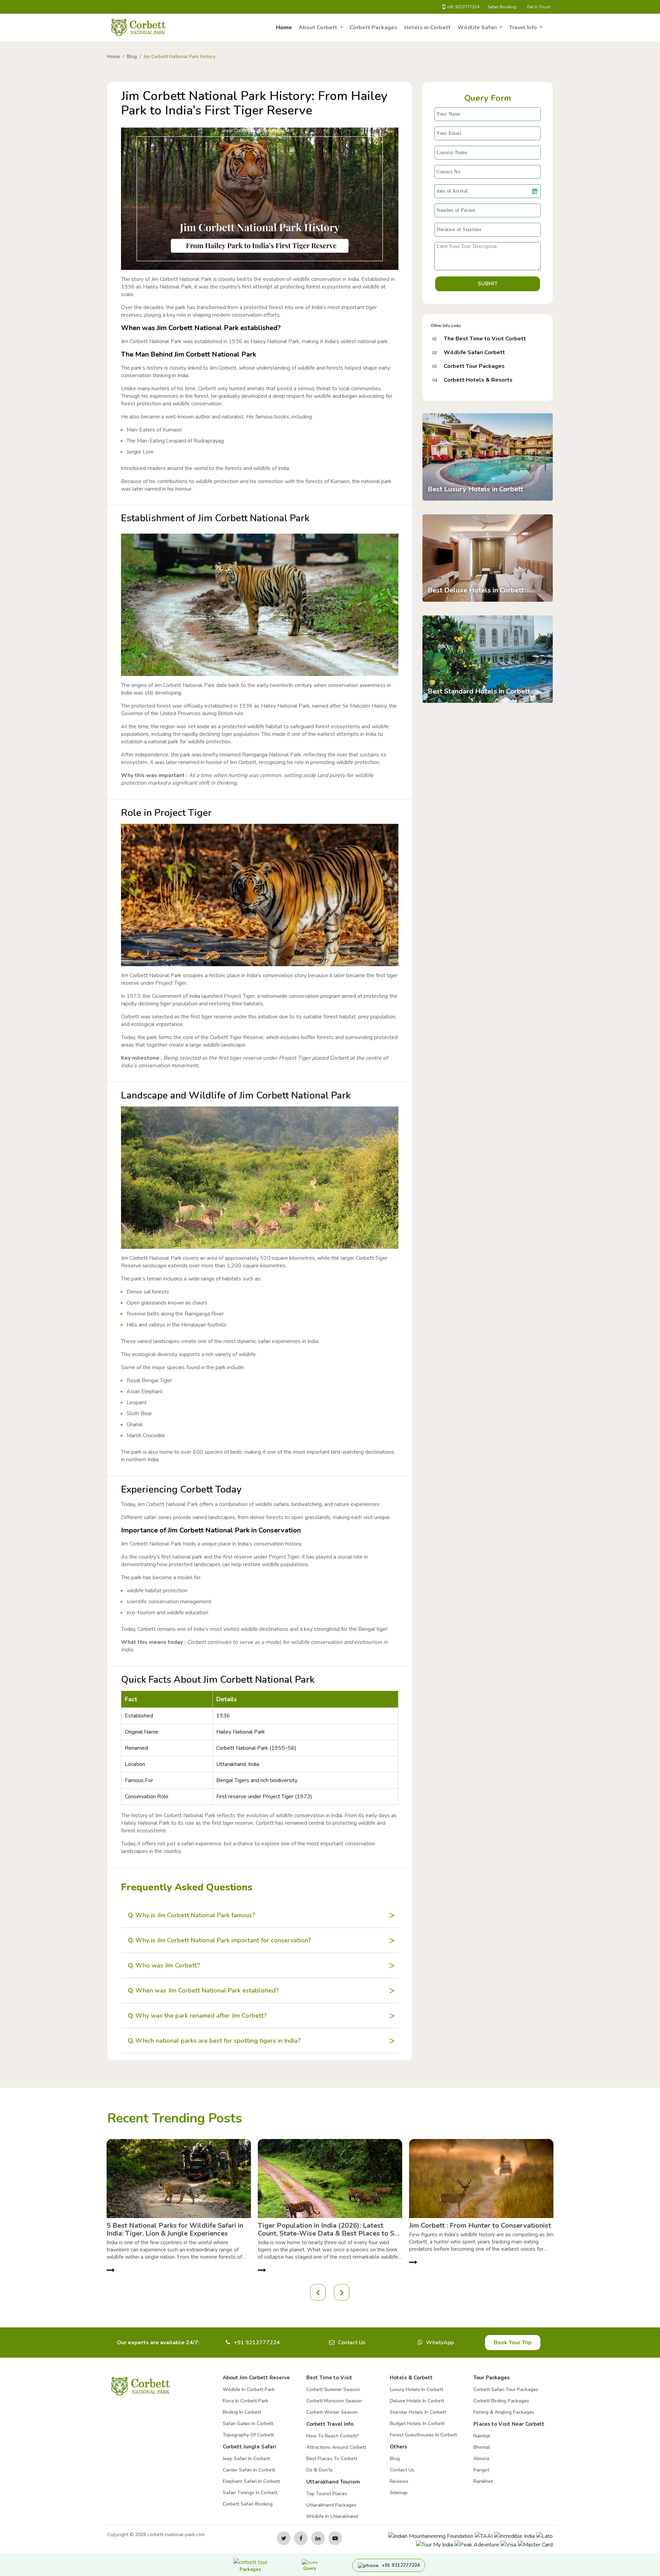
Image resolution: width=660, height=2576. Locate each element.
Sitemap (399, 2493)
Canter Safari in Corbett (249, 2470)
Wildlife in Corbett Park (249, 2389)
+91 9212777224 (463, 7)
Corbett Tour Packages (474, 366)
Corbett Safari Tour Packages (506, 2389)
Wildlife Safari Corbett (474, 352)
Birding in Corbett (242, 2412)
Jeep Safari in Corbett (246, 2459)
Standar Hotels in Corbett (418, 2412)
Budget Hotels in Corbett (417, 2424)
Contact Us (352, 2343)
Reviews (399, 2481)
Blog (395, 2459)
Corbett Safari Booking (248, 2504)
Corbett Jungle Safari (249, 2447)
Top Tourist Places (327, 2494)
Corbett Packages (373, 28)
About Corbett (319, 28)
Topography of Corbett (248, 2435)
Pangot (481, 2470)
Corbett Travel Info (330, 2424)
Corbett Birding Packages (501, 2401)
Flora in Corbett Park (245, 2401)
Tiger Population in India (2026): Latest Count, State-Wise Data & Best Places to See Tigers (330, 2229)
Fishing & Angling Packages (504, 2412)
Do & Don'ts (320, 2470)
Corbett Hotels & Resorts (478, 380)
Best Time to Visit (329, 2378)
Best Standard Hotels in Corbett (479, 691)
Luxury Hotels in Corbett (416, 2389)
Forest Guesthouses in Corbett (423, 2435)
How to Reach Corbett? (333, 2436)
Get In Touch (539, 7)
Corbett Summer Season (333, 2389)
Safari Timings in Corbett (250, 2493)
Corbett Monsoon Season (334, 2401)
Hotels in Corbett (427, 28)
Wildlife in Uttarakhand (332, 2516)
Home (284, 28)
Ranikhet (483, 2481)
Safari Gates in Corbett (248, 2424)
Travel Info (524, 28)
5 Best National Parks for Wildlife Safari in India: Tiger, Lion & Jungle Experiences (175, 2229)
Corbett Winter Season (332, 2412)
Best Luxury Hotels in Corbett (475, 489)
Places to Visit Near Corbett (509, 2424)
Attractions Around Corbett (336, 2447)
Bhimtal (482, 2447)
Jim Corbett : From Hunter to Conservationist (480, 2225)
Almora (481, 2459)
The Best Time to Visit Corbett (485, 339)
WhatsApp (440, 2343)
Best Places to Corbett (332, 2459)
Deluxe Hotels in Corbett (417, 2401)
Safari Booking (502, 7)
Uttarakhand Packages (331, 2505)
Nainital (482, 2436)
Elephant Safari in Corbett (251, 2481)
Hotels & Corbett (411, 2378)
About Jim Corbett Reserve (256, 2378)
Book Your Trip (513, 2343)
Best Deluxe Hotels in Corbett (476, 590)
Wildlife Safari (478, 28)
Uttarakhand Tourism (333, 2482)
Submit (488, 284)
